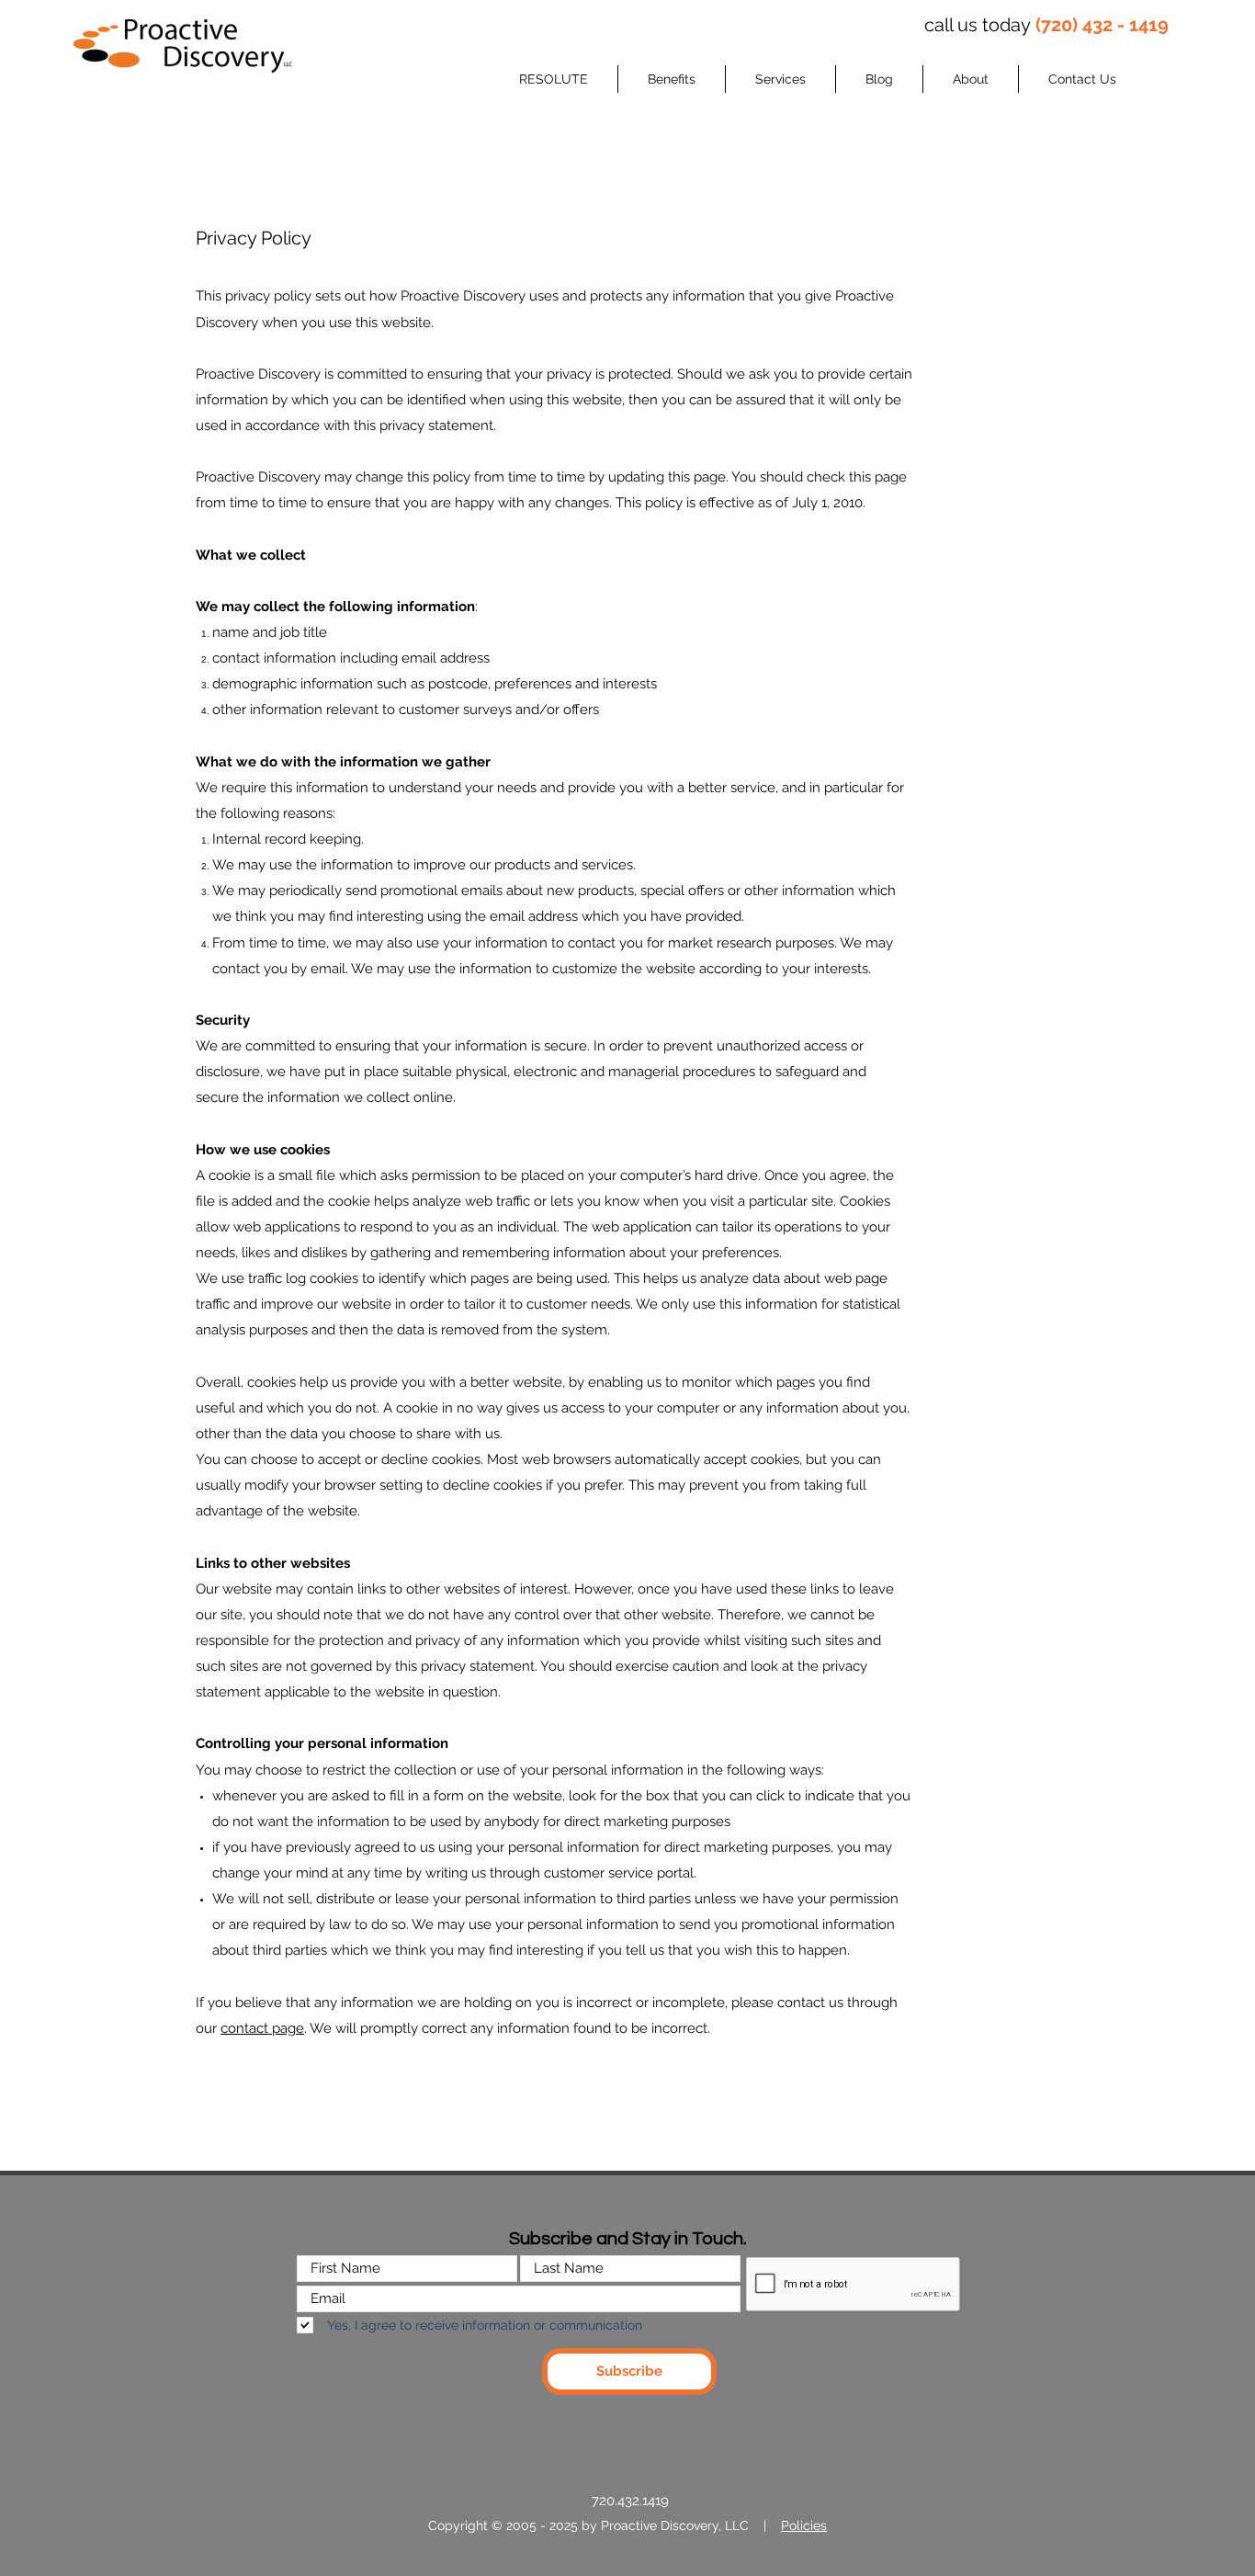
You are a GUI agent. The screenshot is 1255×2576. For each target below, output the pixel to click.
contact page (262, 2028)
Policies (804, 2525)
